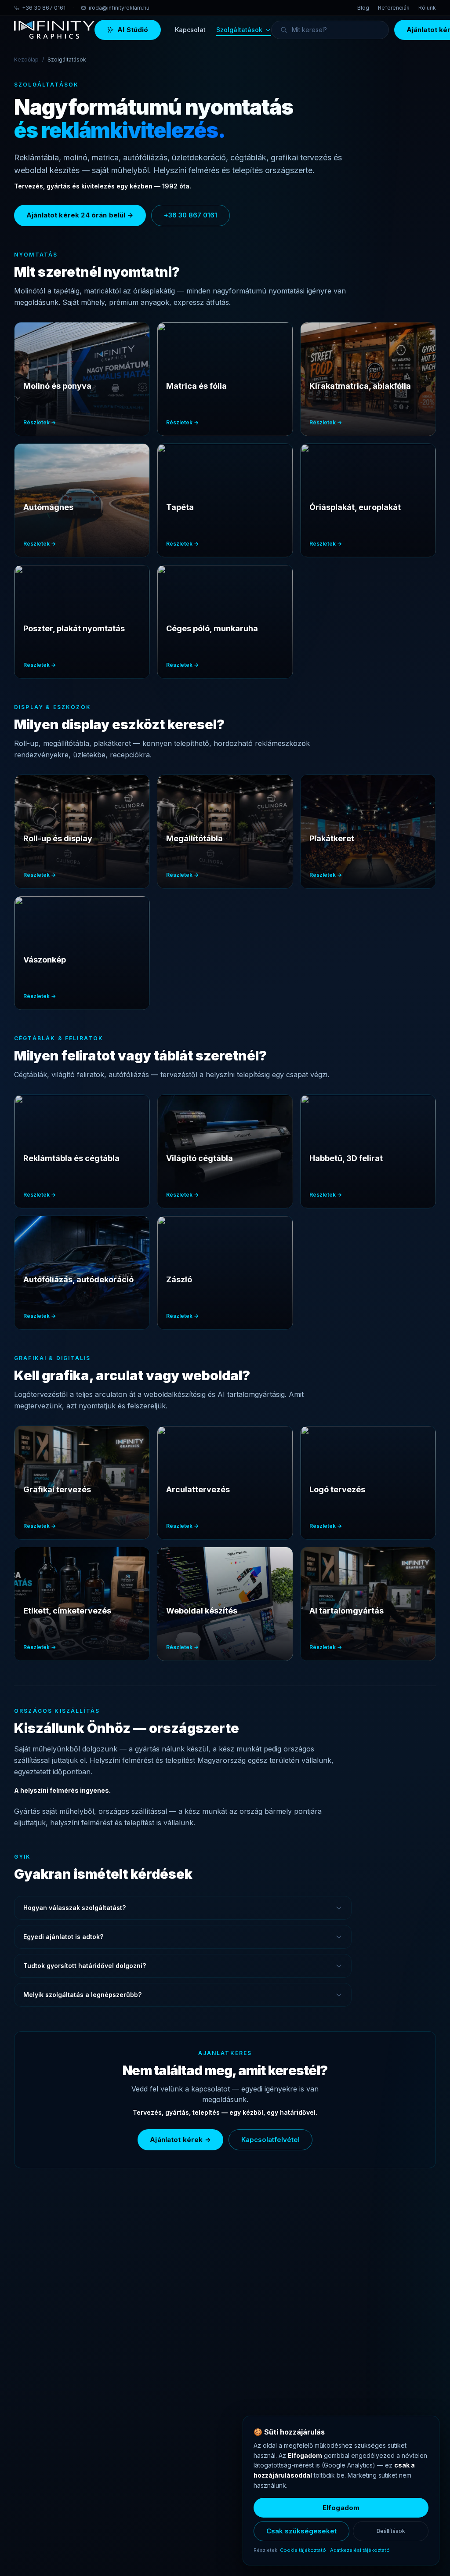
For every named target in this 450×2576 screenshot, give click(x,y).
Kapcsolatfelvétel (270, 2140)
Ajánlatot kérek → (180, 2140)
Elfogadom (341, 2508)
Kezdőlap (26, 60)
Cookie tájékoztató (303, 2550)
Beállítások (391, 2531)
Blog (363, 8)
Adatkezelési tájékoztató (360, 2550)
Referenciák (394, 8)
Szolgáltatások (239, 30)
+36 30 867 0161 (44, 8)
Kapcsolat (190, 30)
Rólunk (427, 8)
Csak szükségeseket (301, 2531)
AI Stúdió (133, 30)
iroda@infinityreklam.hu (119, 8)
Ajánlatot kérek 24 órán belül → (80, 215)
